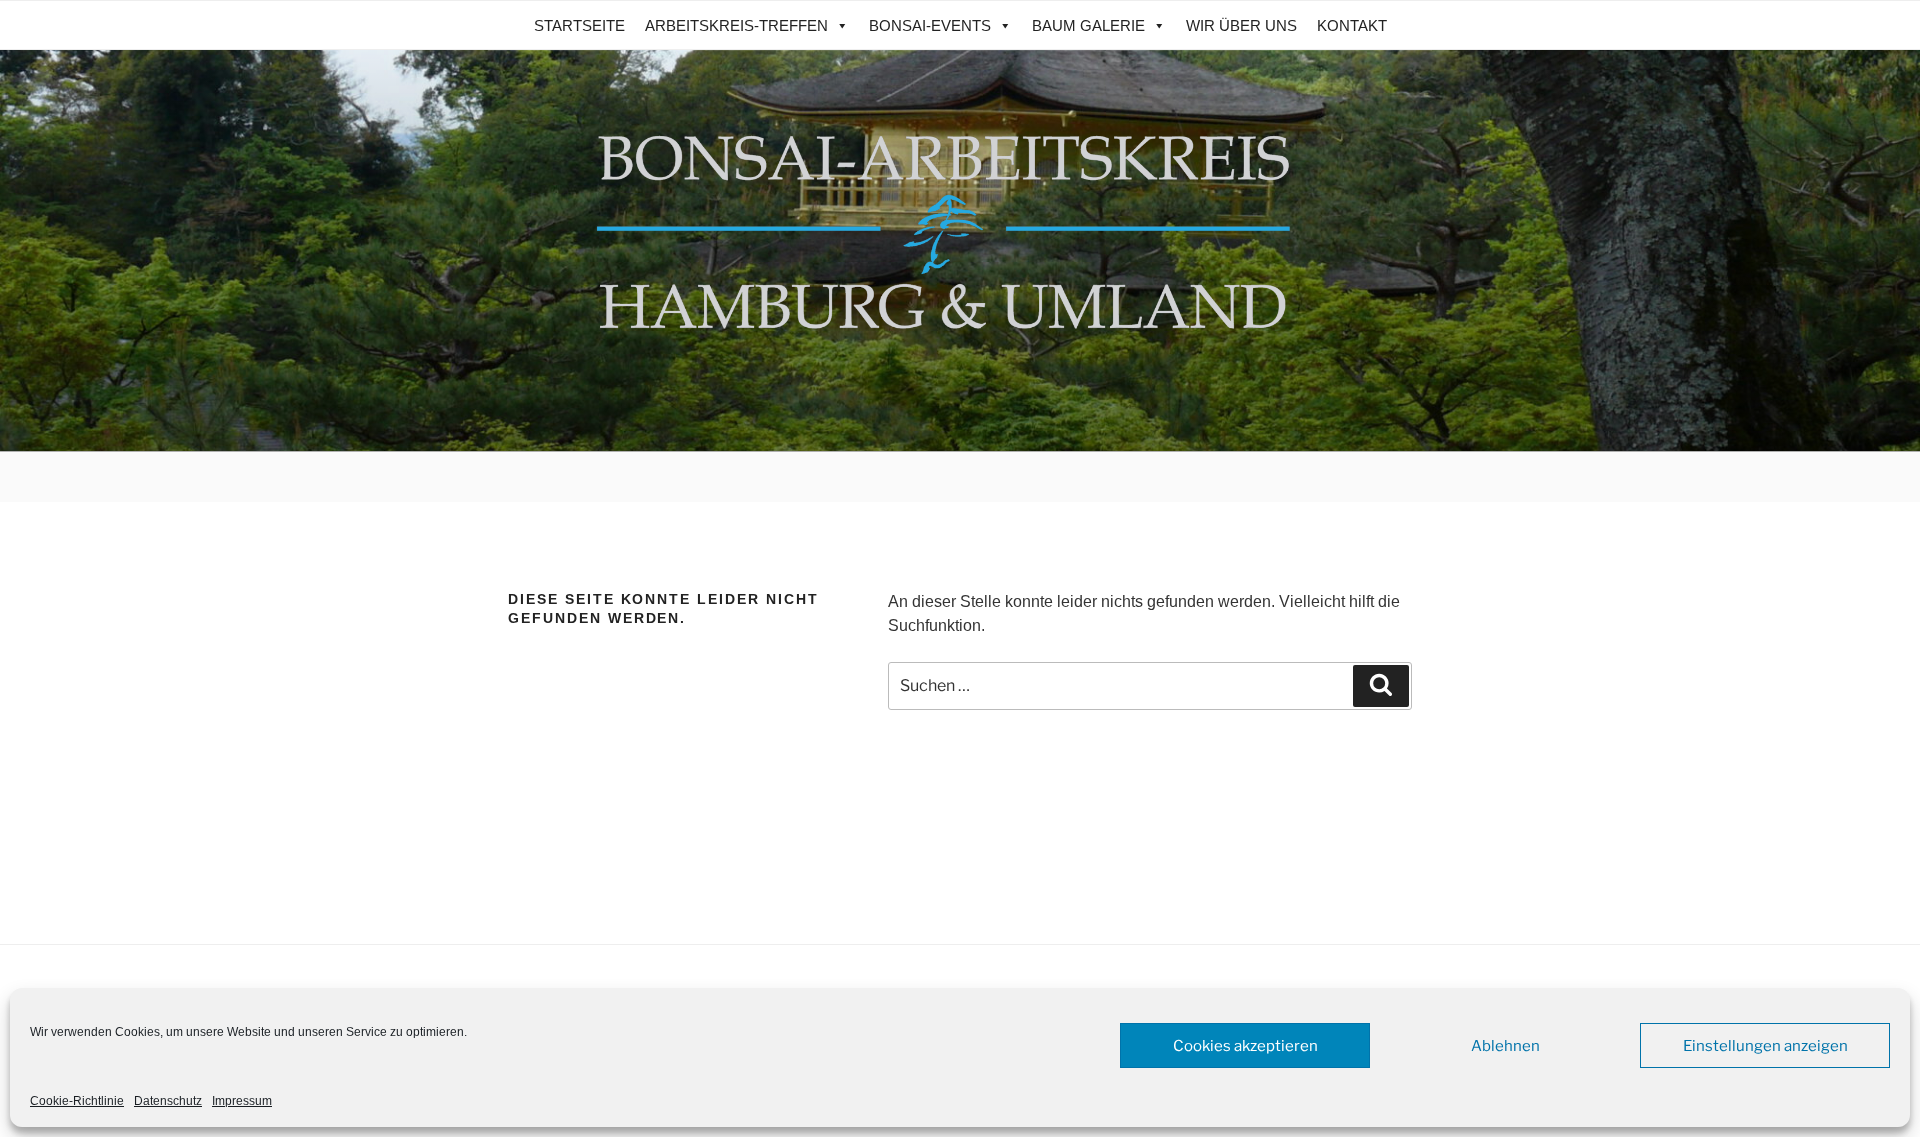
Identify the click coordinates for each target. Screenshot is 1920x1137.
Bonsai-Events (930, 25)
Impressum (242, 1101)
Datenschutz (168, 1101)
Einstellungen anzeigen (1765, 1046)
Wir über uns (1241, 25)
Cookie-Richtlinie (77, 1101)
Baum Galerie (1088, 25)
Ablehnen (1505, 1046)
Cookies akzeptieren (1245, 1046)
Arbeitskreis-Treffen (736, 25)
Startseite (579, 25)
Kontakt (1352, 25)
